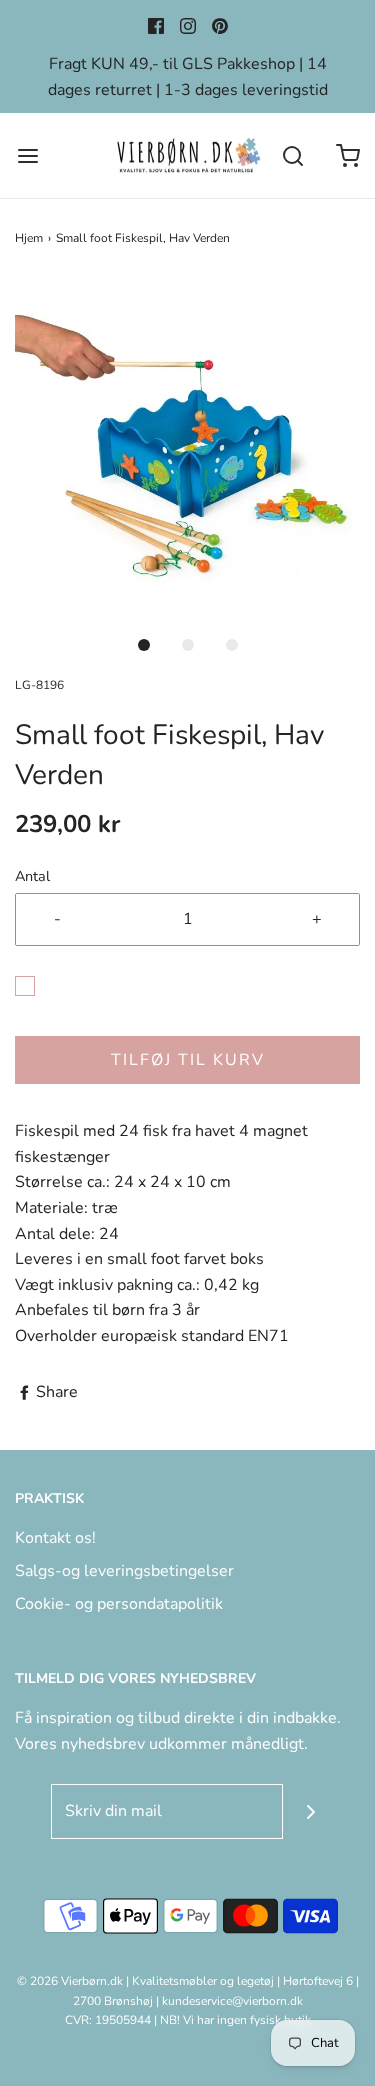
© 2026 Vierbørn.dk (70, 1981)
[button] (187, 450)
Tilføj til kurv (188, 1060)
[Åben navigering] (27, 155)
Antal (32, 876)
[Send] (310, 1811)
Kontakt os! (55, 1538)
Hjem (29, 238)
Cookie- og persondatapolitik (119, 1604)
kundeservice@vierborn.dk (232, 2001)
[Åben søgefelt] (292, 155)
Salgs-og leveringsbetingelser (124, 1571)
